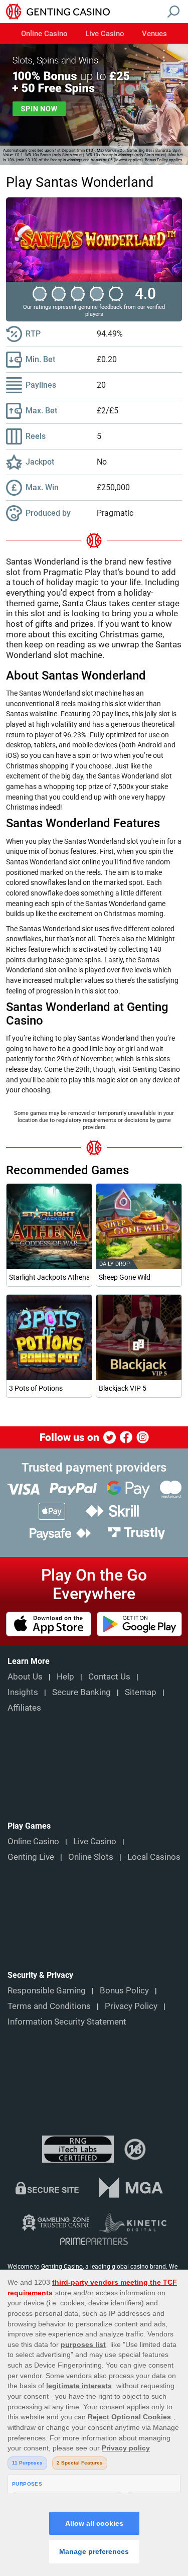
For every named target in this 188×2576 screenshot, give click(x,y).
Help (65, 1676)
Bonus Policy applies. (164, 160)
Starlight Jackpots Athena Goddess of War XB (49, 1277)
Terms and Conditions (49, 2006)
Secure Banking (81, 1692)
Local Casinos (154, 1857)
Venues (154, 34)
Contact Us (109, 1676)
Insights (23, 1692)
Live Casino (105, 34)
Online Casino (44, 34)
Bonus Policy (124, 1990)
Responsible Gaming (47, 1990)
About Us (25, 1676)
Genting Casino (62, 2267)
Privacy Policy (131, 2006)
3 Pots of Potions (36, 1388)
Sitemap (141, 1692)
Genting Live (31, 1857)
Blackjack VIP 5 (123, 1388)
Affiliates (24, 1708)
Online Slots (91, 1857)
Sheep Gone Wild (125, 1277)
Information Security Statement (67, 2022)
